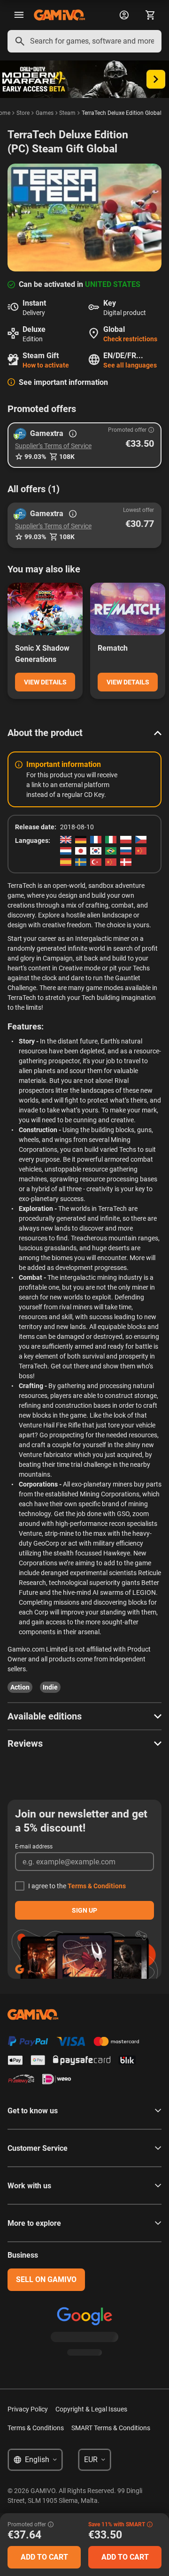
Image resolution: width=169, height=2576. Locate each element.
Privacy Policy (28, 2409)
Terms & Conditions (97, 1886)
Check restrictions (130, 339)
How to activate (46, 365)
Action (20, 1687)
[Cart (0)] (150, 15)
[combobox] (84, 41)
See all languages (130, 365)
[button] (84, 445)
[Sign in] (124, 15)
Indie (50, 1687)
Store (23, 113)
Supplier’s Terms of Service (53, 446)
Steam (67, 113)
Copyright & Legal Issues (91, 2409)
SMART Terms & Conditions (111, 2428)
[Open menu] (19, 15)
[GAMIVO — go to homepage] (59, 15)
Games (45, 113)
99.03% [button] (35, 457)
